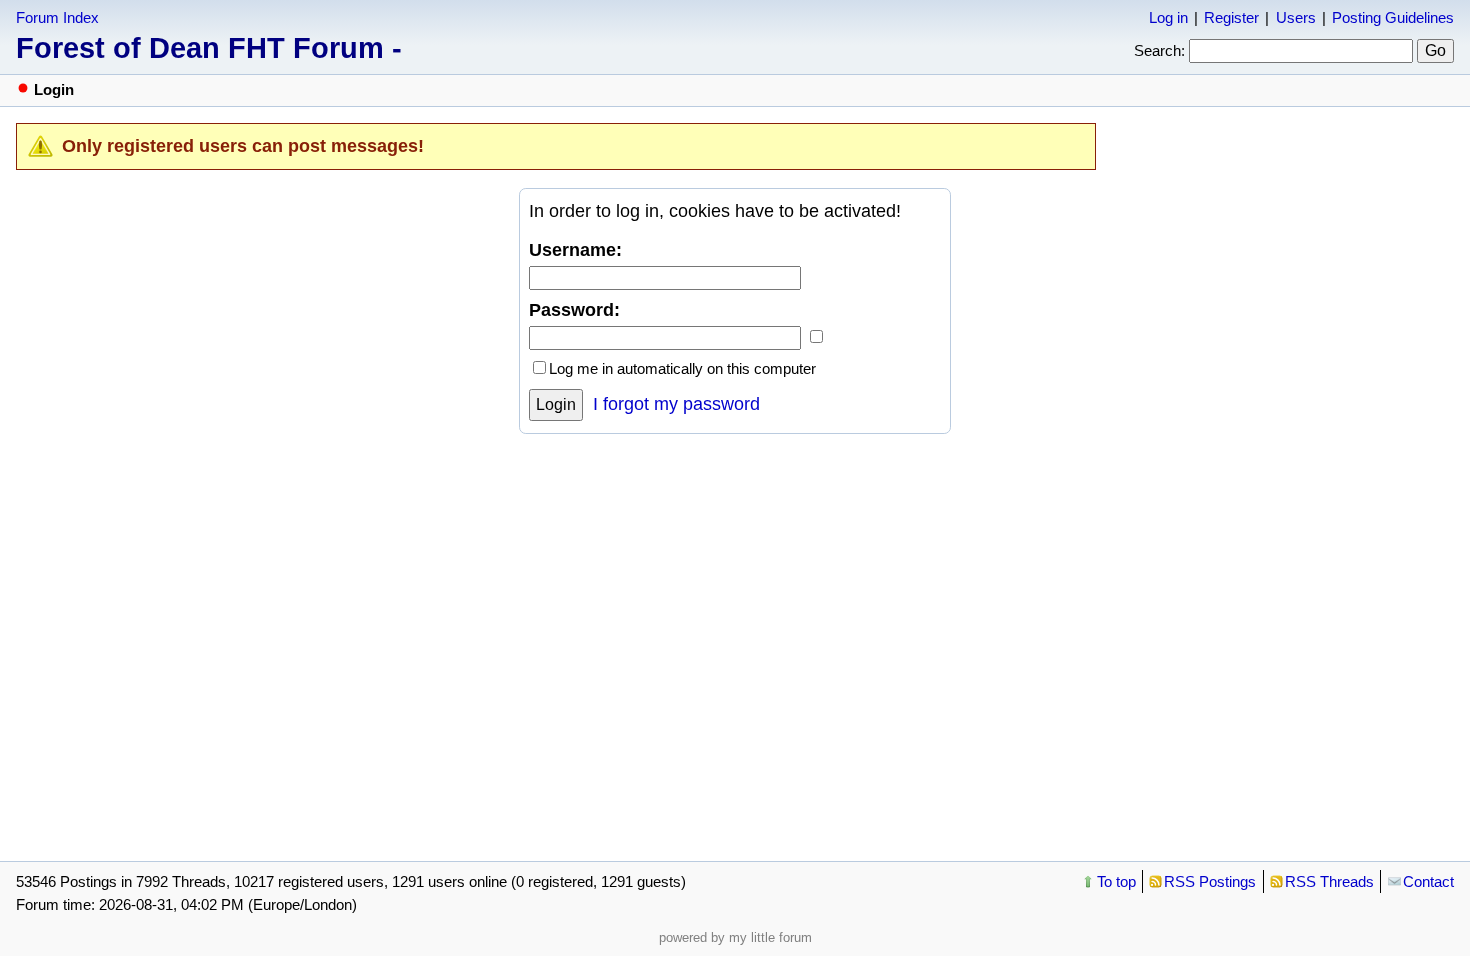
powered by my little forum (735, 937)
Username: (575, 250)
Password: (574, 310)
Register (1231, 17)
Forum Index (57, 17)
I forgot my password (676, 404)
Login (556, 404)
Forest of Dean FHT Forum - (209, 48)
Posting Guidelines (1393, 17)
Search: (1159, 50)
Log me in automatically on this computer (682, 368)
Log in (1168, 17)
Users (1296, 17)
